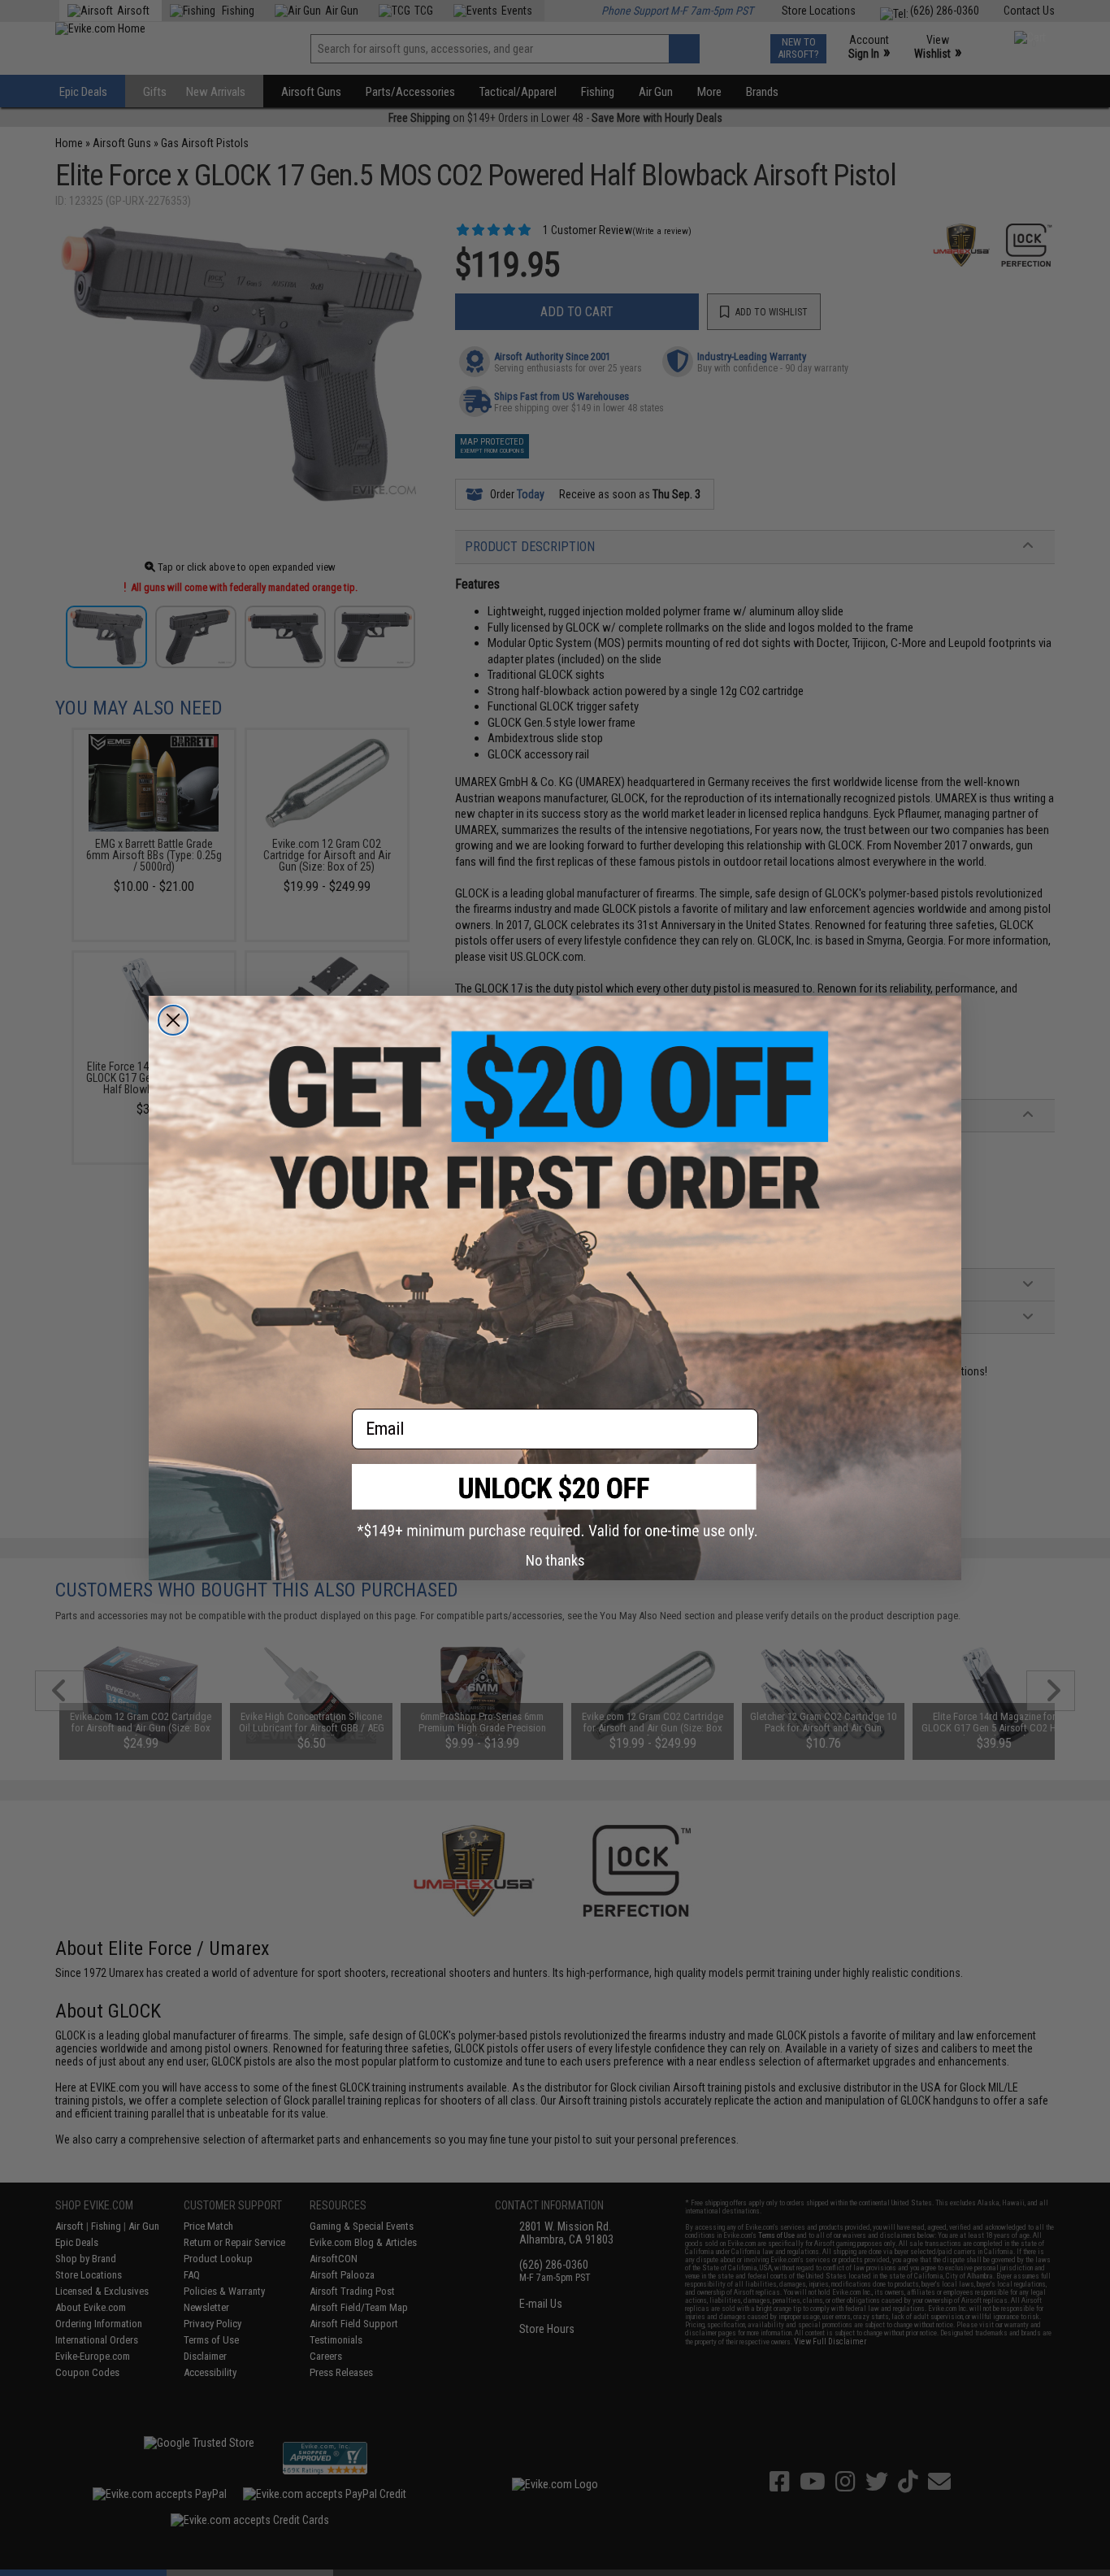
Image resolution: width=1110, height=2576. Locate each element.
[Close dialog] (173, 1020)
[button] (555, 1502)
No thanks (555, 1560)
